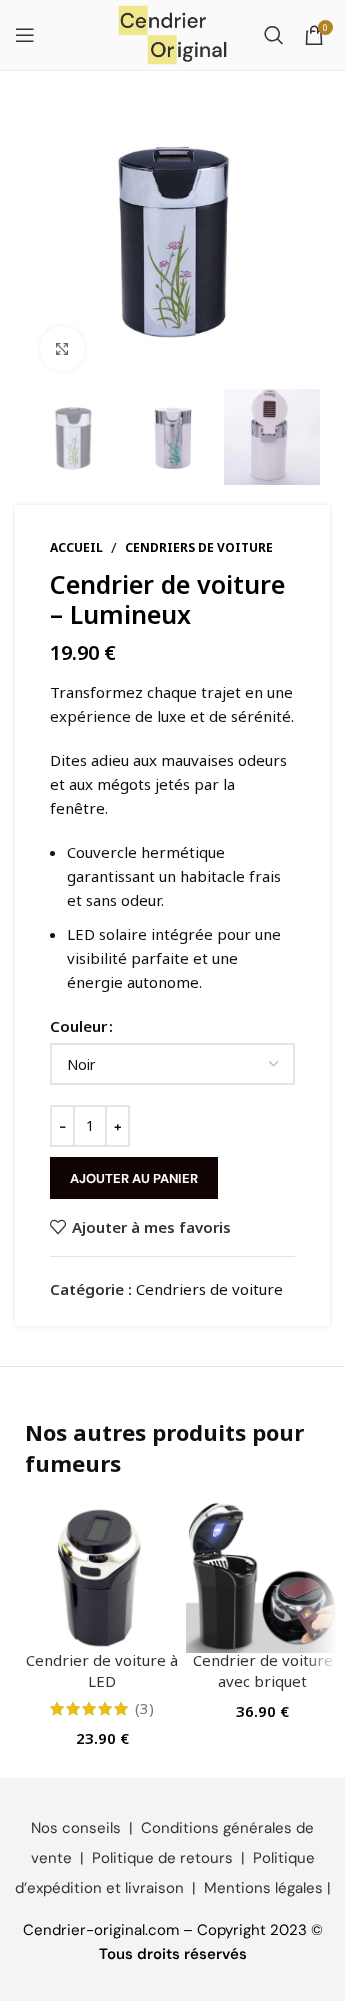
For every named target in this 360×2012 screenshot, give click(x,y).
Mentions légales (263, 1888)
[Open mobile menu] (25, 35)
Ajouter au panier (134, 1178)
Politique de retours (162, 1858)
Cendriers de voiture (199, 547)
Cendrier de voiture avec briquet (263, 1670)
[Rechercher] (274, 35)
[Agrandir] (62, 348)
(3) (144, 1708)
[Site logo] (173, 33)
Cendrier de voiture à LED (102, 1670)
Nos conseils (76, 1828)
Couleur (78, 1026)
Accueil (76, 547)
